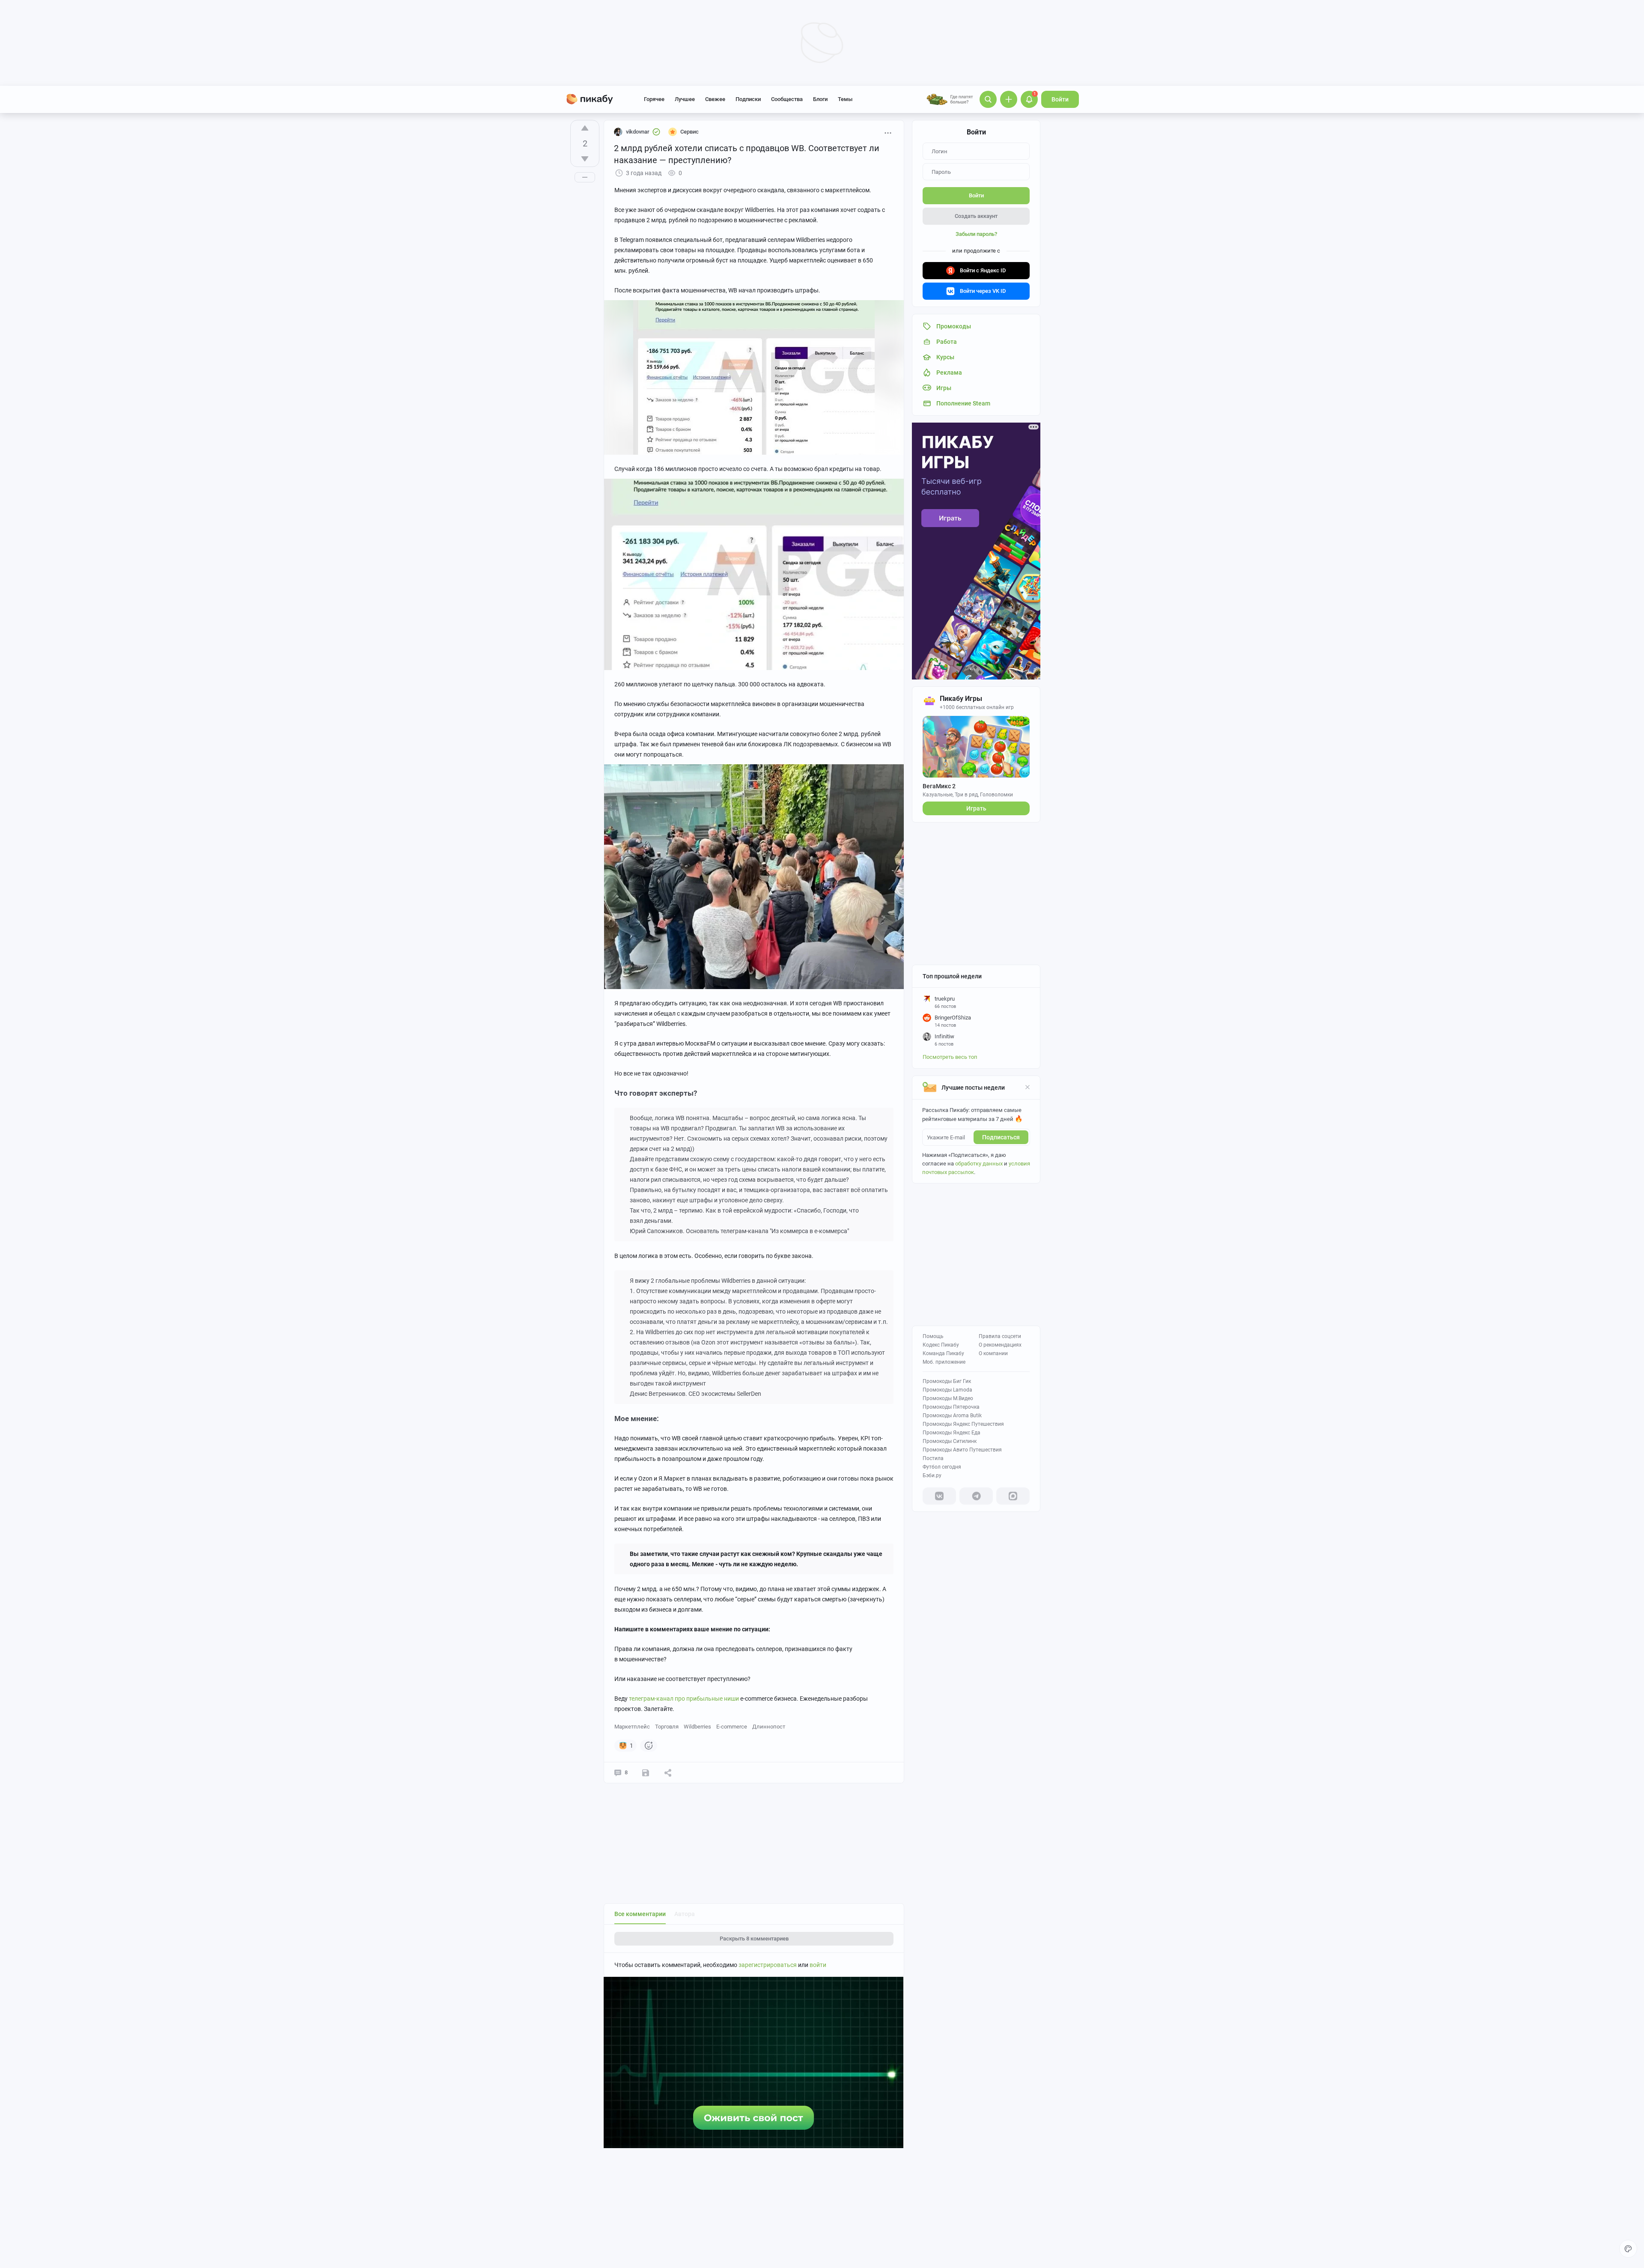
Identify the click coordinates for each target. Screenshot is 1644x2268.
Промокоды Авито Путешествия (962, 1450)
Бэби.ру (932, 1475)
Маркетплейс (632, 1727)
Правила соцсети (1000, 1336)
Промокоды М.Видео (948, 1398)
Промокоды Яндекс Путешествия (963, 1424)
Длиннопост (769, 1727)
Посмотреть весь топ (950, 1057)
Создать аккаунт (976, 216)
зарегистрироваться (768, 1965)
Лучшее (685, 99)
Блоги (820, 99)
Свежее (715, 99)
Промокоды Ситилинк (950, 1441)
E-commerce (732, 1727)
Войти (1060, 99)
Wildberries (697, 1727)
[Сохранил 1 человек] (646, 1773)
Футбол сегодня (942, 1467)
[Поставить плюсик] (585, 128)
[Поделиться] (668, 1773)
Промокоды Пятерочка (951, 1407)
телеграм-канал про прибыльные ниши (684, 1699)
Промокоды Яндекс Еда (952, 1433)
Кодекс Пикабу (941, 1345)
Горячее (654, 99)
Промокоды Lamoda (947, 1390)
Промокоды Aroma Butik (952, 1416)
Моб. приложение (944, 1362)
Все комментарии (640, 1914)
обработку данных (979, 1164)
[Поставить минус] (585, 159)
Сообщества (787, 99)
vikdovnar (638, 132)
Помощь (933, 1336)
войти (818, 1965)
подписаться (1001, 1137)
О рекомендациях (1000, 1345)
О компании (993, 1353)
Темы (845, 99)
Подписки (748, 99)
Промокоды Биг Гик (947, 1381)
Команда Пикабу (943, 1353)
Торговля (667, 1727)
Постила (933, 1458)
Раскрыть (754, 1939)
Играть (976, 808)
